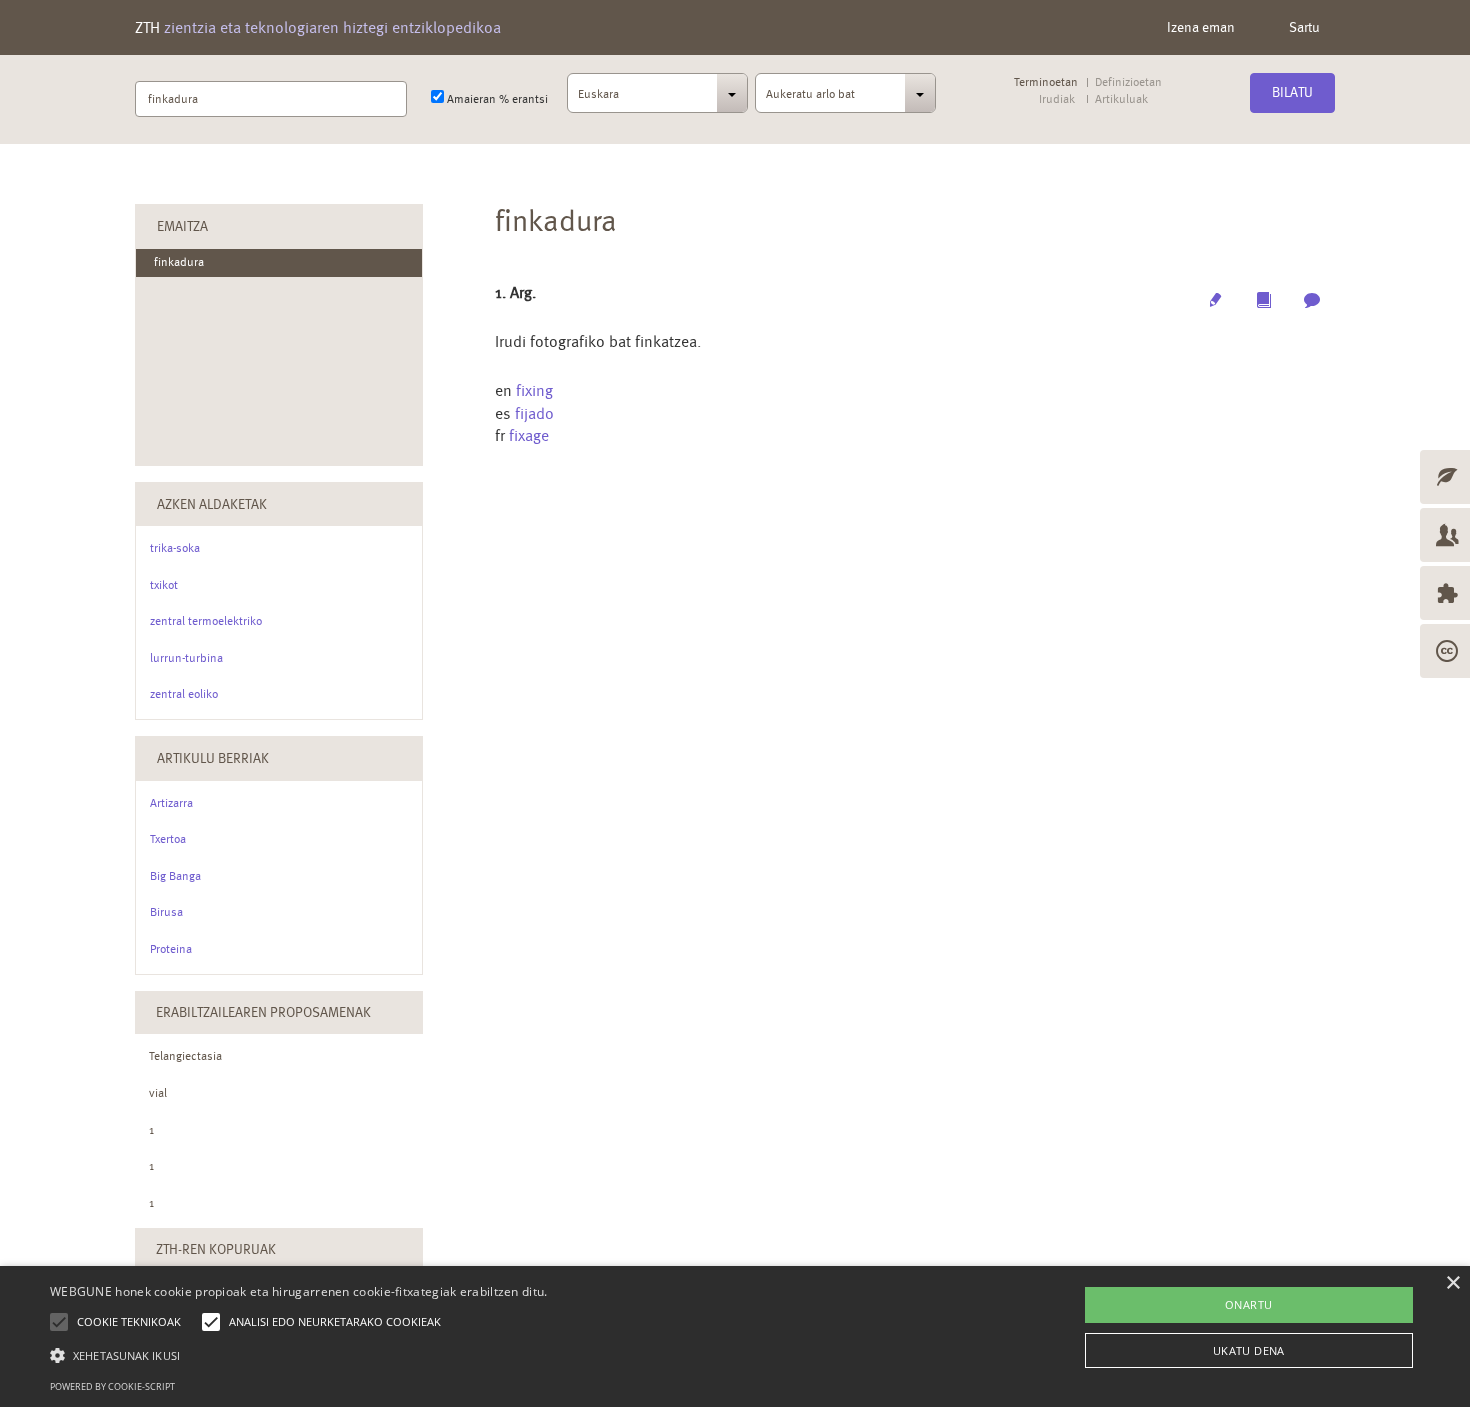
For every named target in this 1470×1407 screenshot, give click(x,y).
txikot (164, 585)
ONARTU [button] (1248, 1304)
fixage (529, 435)
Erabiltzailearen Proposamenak (263, 1012)
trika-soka (175, 548)
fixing (534, 390)
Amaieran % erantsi (496, 99)
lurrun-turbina (186, 658)
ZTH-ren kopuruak (216, 1249)
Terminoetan (1046, 82)
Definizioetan (1128, 82)
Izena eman (1201, 27)
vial (158, 1093)
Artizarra (171, 803)
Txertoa (168, 839)
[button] (299, 1354)
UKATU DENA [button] (1249, 1350)
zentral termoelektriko (206, 621)
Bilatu (1292, 92)
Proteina (171, 949)
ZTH (318, 27)
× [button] (1452, 1283)
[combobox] (657, 99)
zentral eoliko (184, 694)
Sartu (1304, 27)
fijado (534, 413)
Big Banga (175, 876)
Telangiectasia (185, 1056)
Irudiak (1057, 99)
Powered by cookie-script (112, 1386)
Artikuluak (1121, 99)
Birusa (166, 912)
